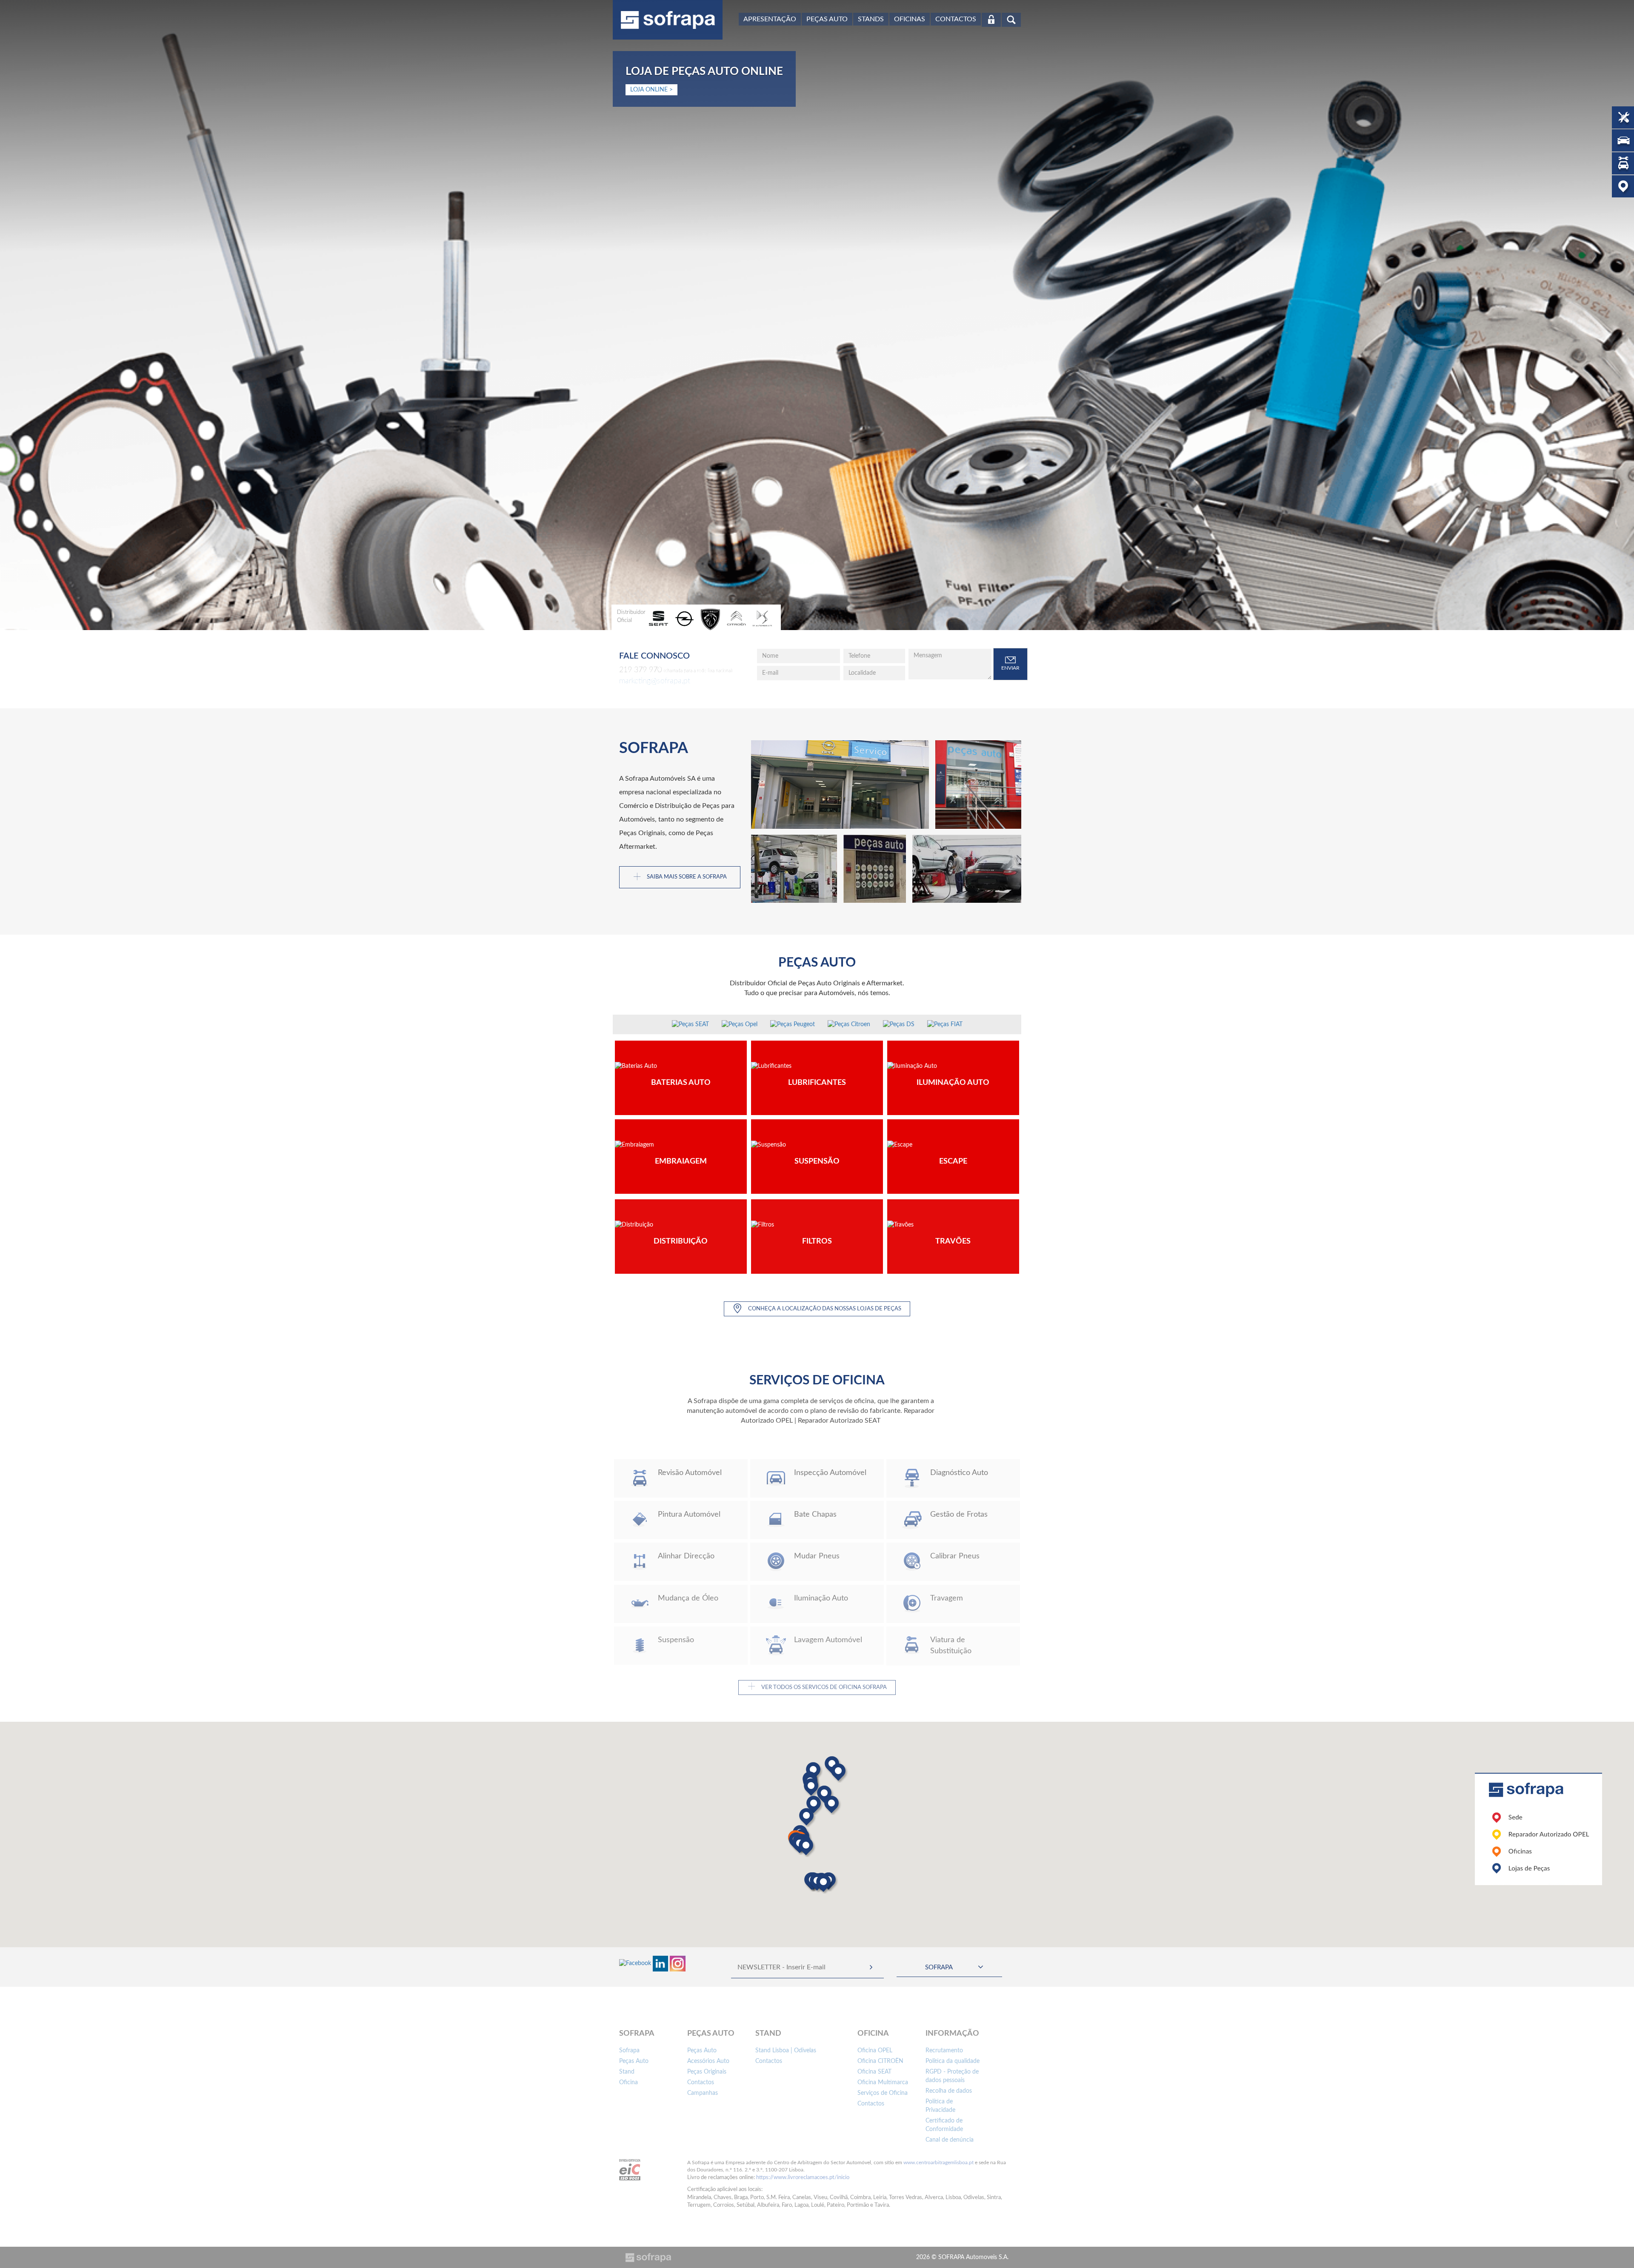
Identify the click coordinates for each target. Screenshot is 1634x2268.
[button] (838, 1772)
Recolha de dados (949, 2091)
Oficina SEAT (874, 2072)
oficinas (910, 19)
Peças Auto (827, 19)
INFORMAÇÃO (952, 2034)
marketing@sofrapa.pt (655, 681)
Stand (627, 2072)
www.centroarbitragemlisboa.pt (938, 2162)
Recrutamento (944, 2051)
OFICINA (873, 2034)
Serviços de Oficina (883, 2093)
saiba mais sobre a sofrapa (680, 877)
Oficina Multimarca (883, 2083)
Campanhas (703, 2093)
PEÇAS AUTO (711, 2034)
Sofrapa (629, 2051)
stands (871, 19)
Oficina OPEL (875, 2051)
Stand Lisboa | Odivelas (786, 2051)
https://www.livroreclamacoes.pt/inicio (803, 2178)
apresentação (770, 19)
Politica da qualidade (953, 2061)
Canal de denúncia (950, 2140)
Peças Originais (707, 2072)
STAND (768, 2034)
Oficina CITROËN (880, 2061)
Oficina (628, 2083)
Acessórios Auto (708, 2061)
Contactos (956, 19)
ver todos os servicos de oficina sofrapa (817, 1687)
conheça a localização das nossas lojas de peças (824, 1309)
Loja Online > (651, 90)
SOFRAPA (637, 2034)
